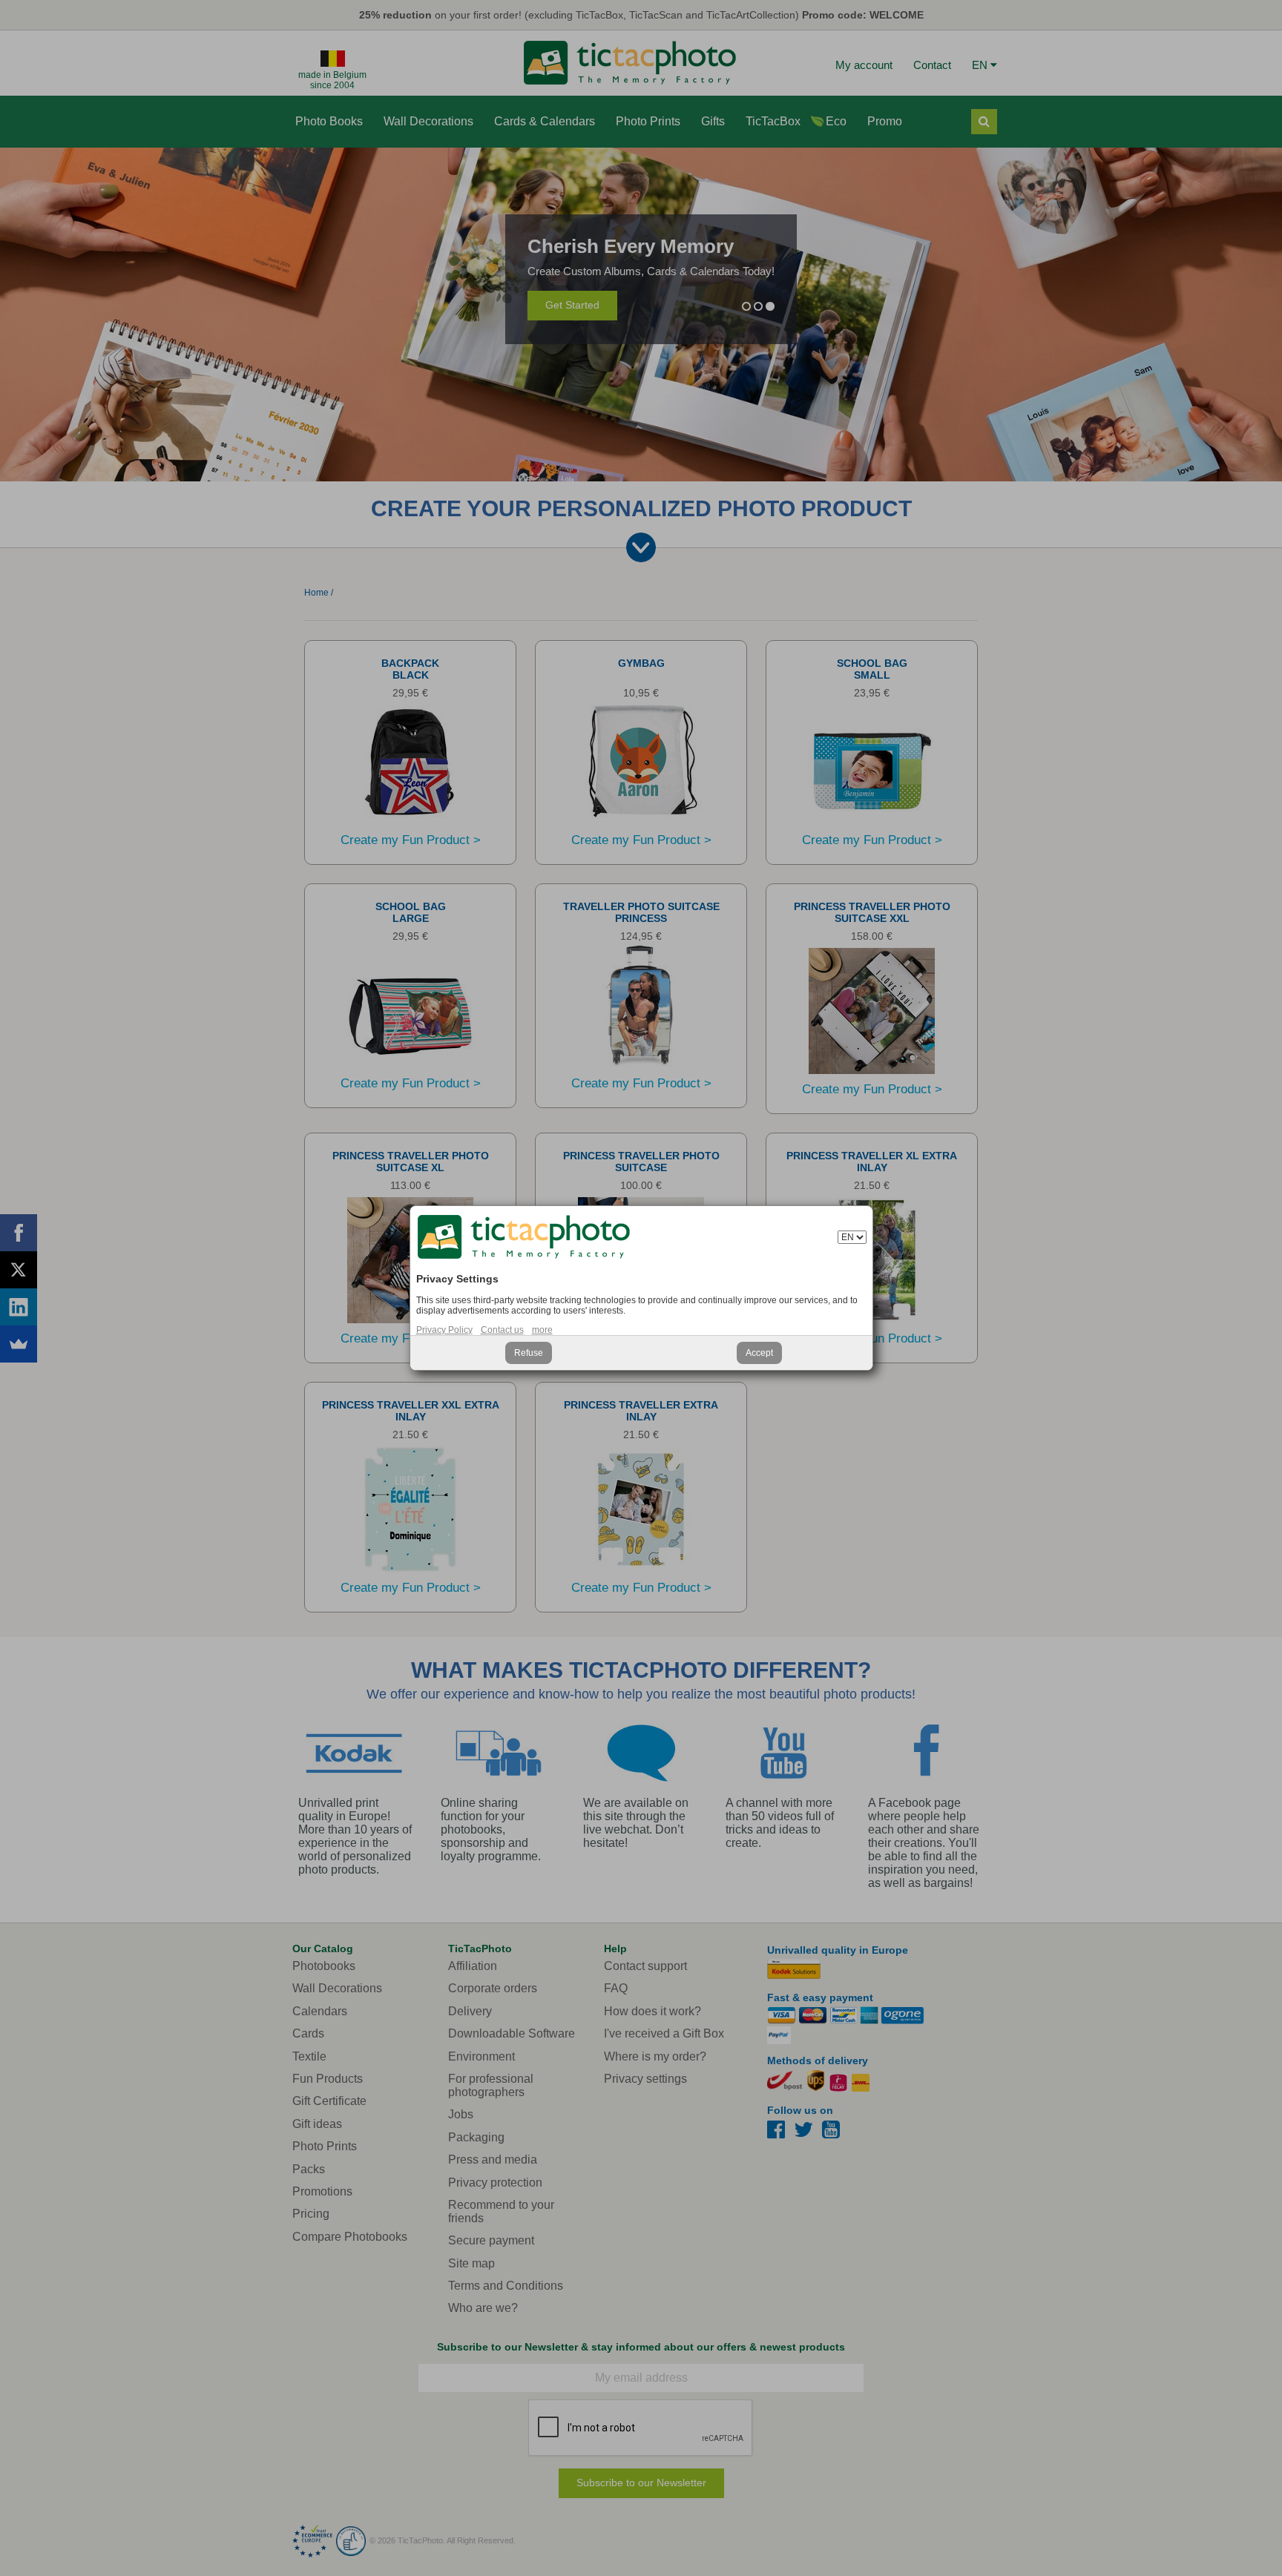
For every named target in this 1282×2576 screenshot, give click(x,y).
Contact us (502, 1330)
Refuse (529, 1353)
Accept (759, 1353)
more (542, 1330)
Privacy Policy (444, 1330)
